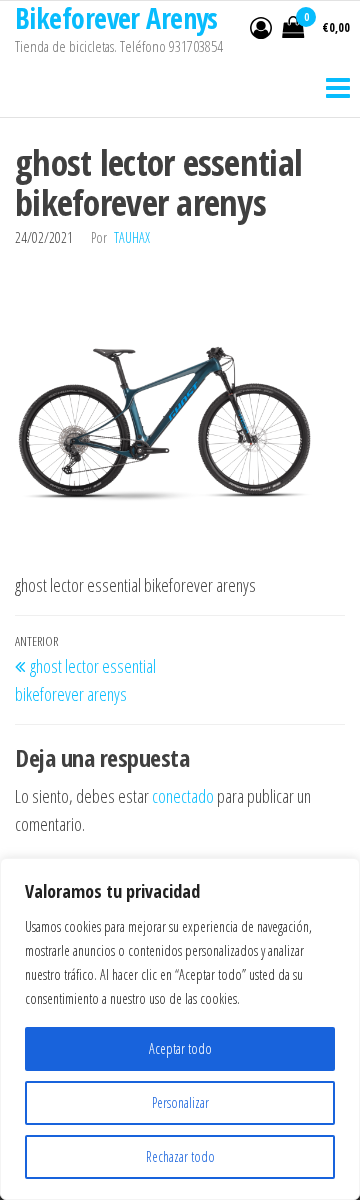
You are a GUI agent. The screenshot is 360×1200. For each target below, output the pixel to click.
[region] (180, 1029)
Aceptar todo (180, 1048)
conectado (183, 796)
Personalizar (180, 1102)
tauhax (132, 237)
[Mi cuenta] (261, 27)
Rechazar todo (180, 1156)
